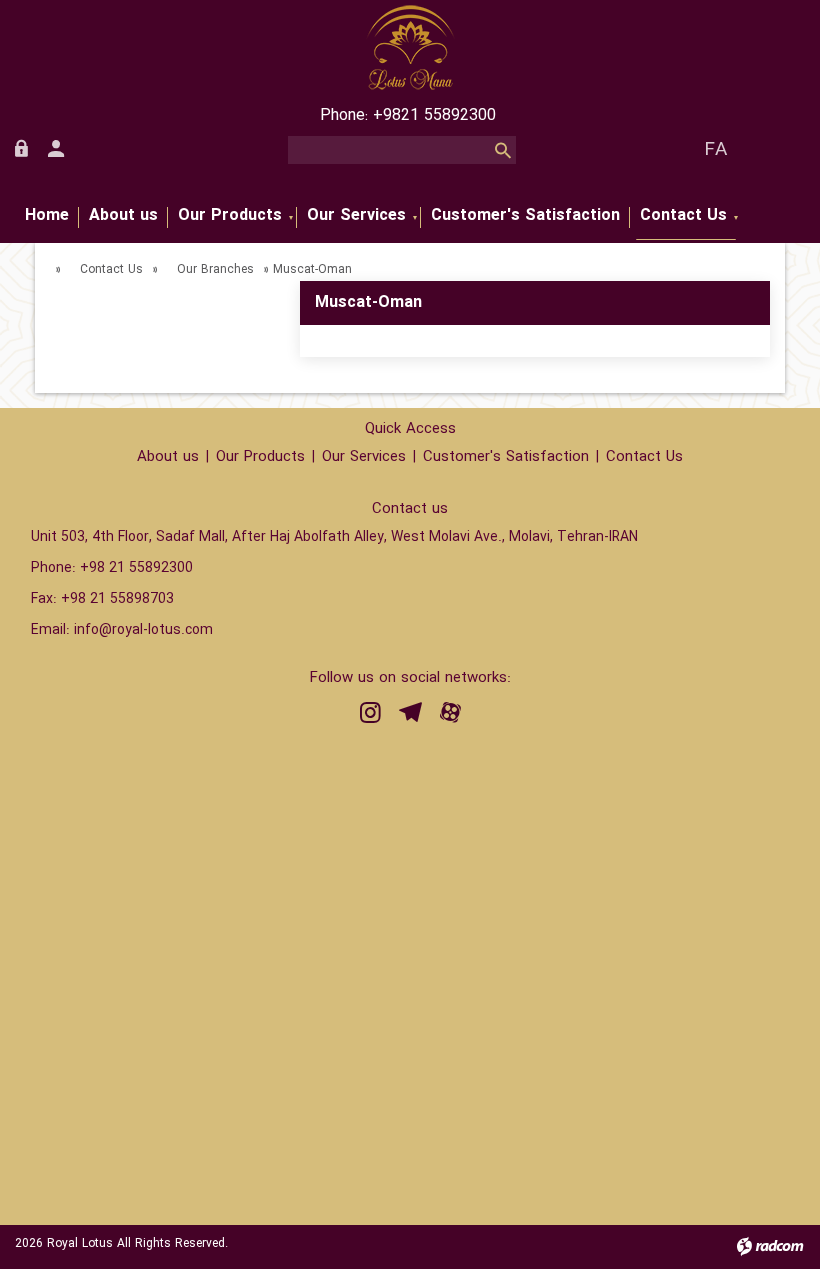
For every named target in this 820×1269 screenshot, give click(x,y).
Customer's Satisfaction (506, 457)
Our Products (260, 457)
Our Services (364, 457)
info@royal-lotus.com (143, 630)
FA (715, 150)
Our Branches (215, 269)
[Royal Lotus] (410, 47)
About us (168, 457)
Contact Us (111, 269)
